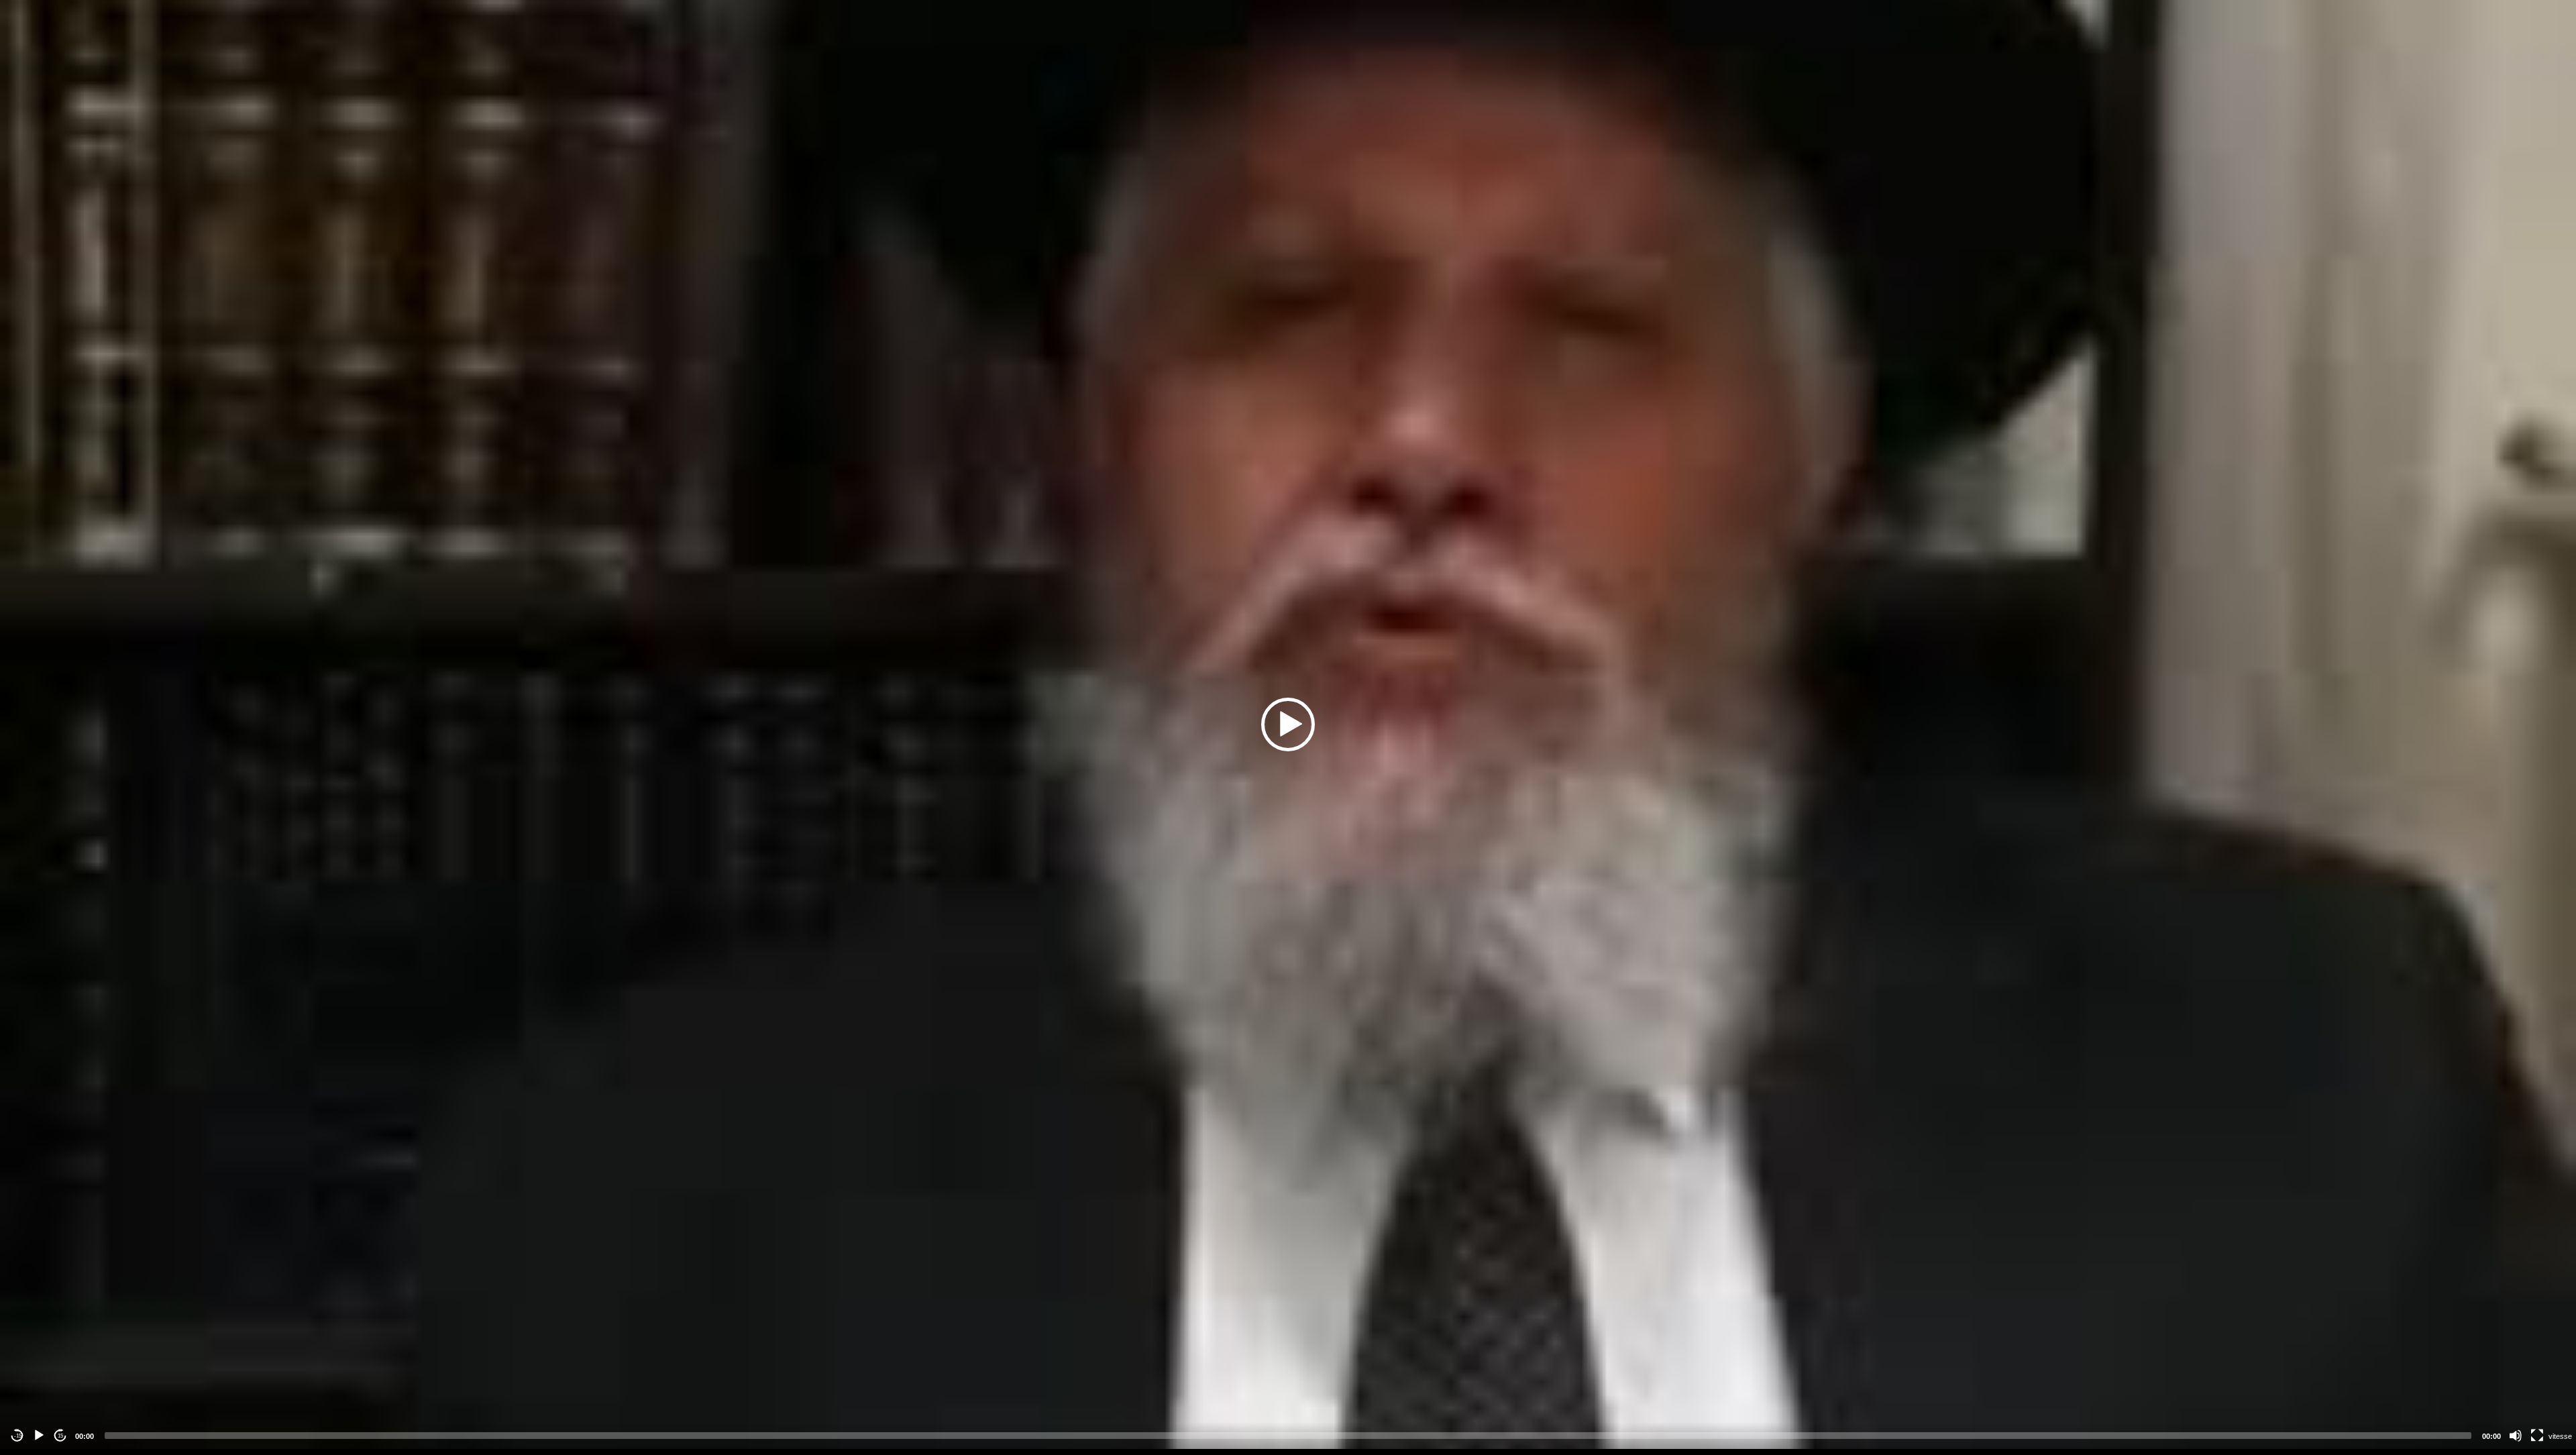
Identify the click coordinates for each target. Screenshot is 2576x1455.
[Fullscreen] (2537, 1436)
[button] (1288, 724)
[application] (1288, 724)
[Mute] (2516, 1436)
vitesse (2560, 1436)
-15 (18, 1436)
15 (60, 1436)
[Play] (39, 1436)
